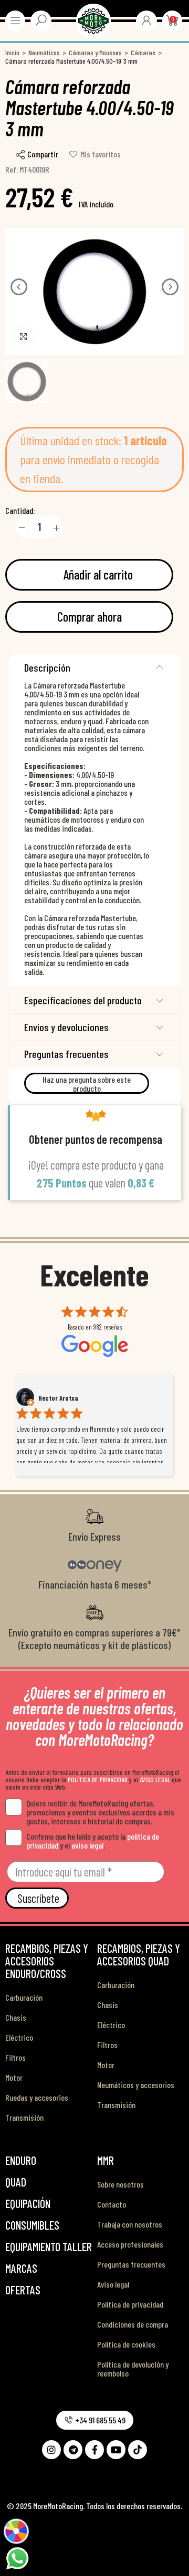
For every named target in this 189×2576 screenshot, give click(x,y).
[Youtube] (116, 2450)
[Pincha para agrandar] (24, 336)
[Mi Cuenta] (146, 20)
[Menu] (15, 21)
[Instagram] (51, 2450)
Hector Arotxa (58, 1398)
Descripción (47, 667)
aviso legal (87, 1845)
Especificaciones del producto (83, 1000)
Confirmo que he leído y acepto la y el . (93, 1841)
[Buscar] (41, 20)
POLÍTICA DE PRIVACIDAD (98, 1780)
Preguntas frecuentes (66, 1054)
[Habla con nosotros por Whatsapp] (17, 2557)
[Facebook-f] (94, 2450)
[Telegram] (73, 2450)
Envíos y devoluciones (66, 1027)
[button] (19, 287)
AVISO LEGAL (155, 1780)
